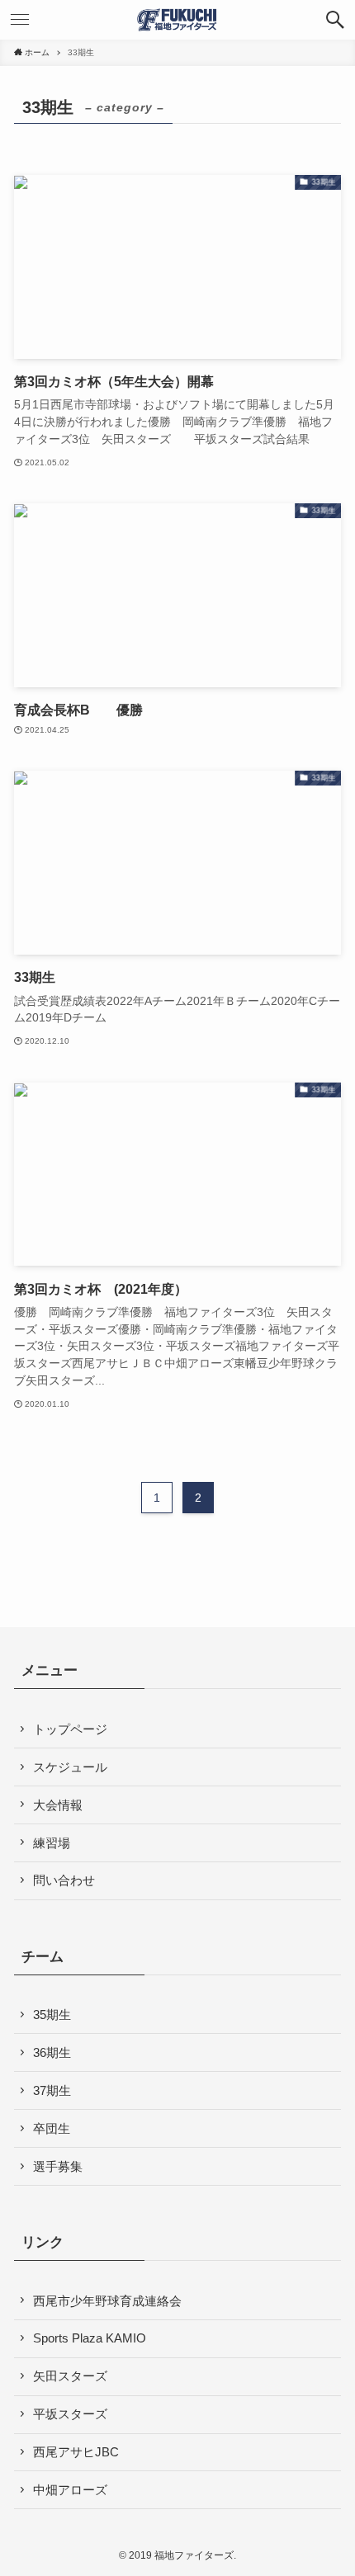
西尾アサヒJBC (76, 2452)
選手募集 (58, 2166)
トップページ (70, 1729)
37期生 (52, 2090)
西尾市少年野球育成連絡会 (107, 2301)
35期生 (52, 2015)
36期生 (52, 2052)
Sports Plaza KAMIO (90, 2338)
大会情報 (58, 1805)
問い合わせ (64, 1880)
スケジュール (70, 1767)
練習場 (52, 1843)
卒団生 (52, 2128)
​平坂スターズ (70, 2414)
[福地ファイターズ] (177, 20)
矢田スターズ (70, 2376)
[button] (335, 20)
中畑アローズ (70, 2490)
